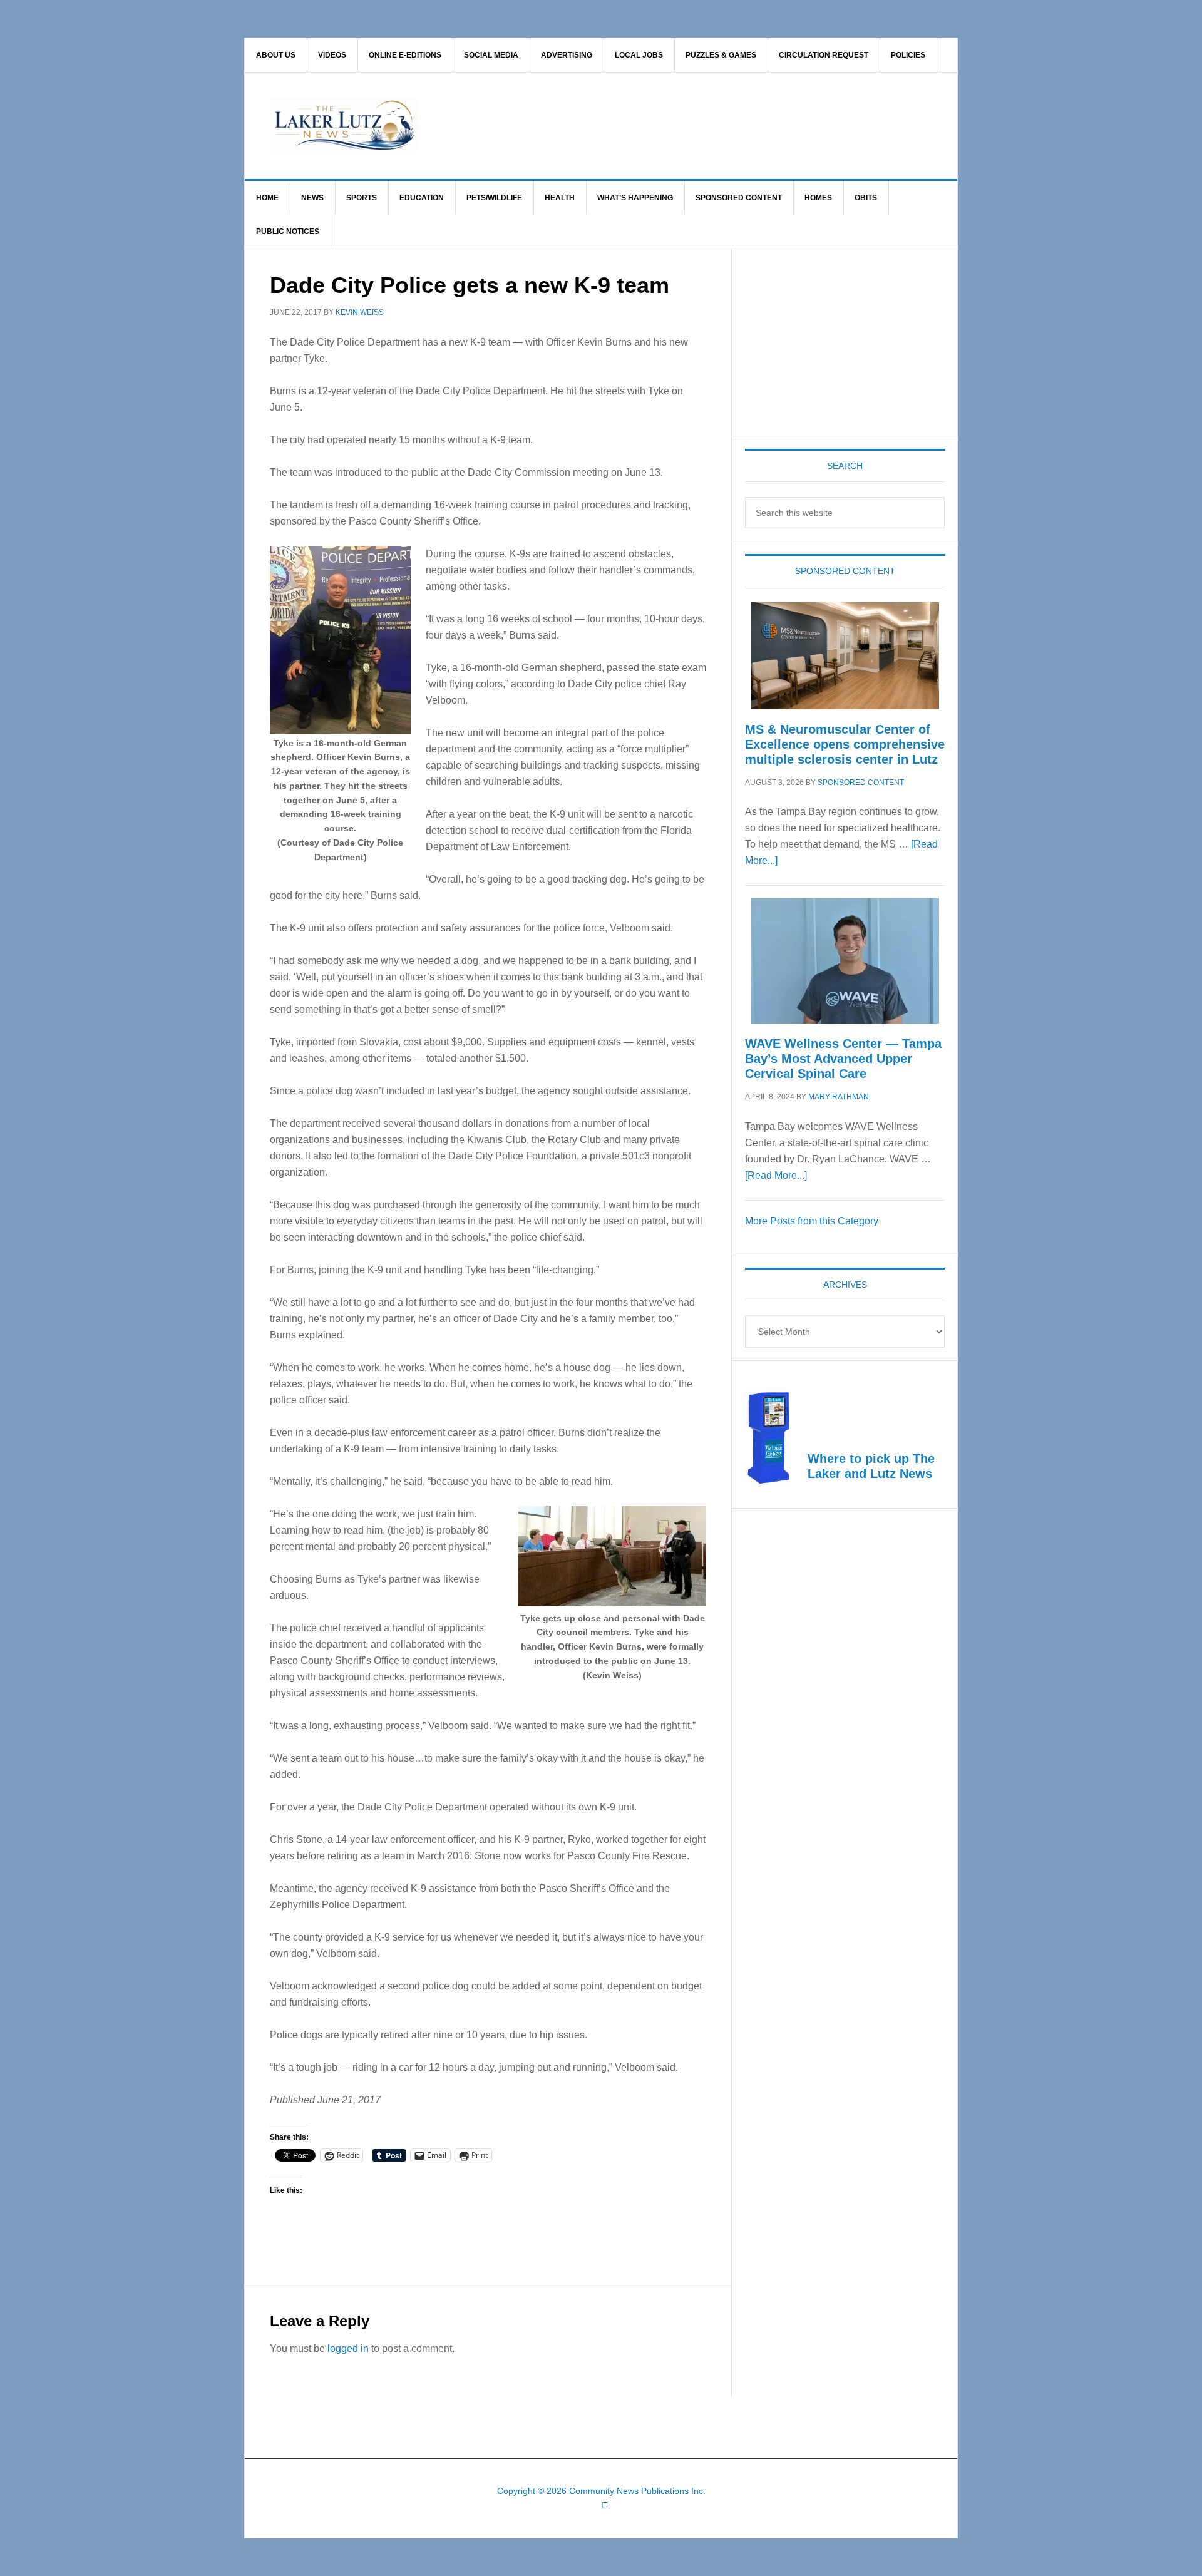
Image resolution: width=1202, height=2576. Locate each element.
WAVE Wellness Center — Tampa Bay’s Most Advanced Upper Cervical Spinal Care (843, 1059)
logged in (348, 2348)
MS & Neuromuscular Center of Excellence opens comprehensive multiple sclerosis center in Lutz (845, 744)
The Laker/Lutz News (633, 126)
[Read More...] (776, 1175)
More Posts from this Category (812, 1221)
